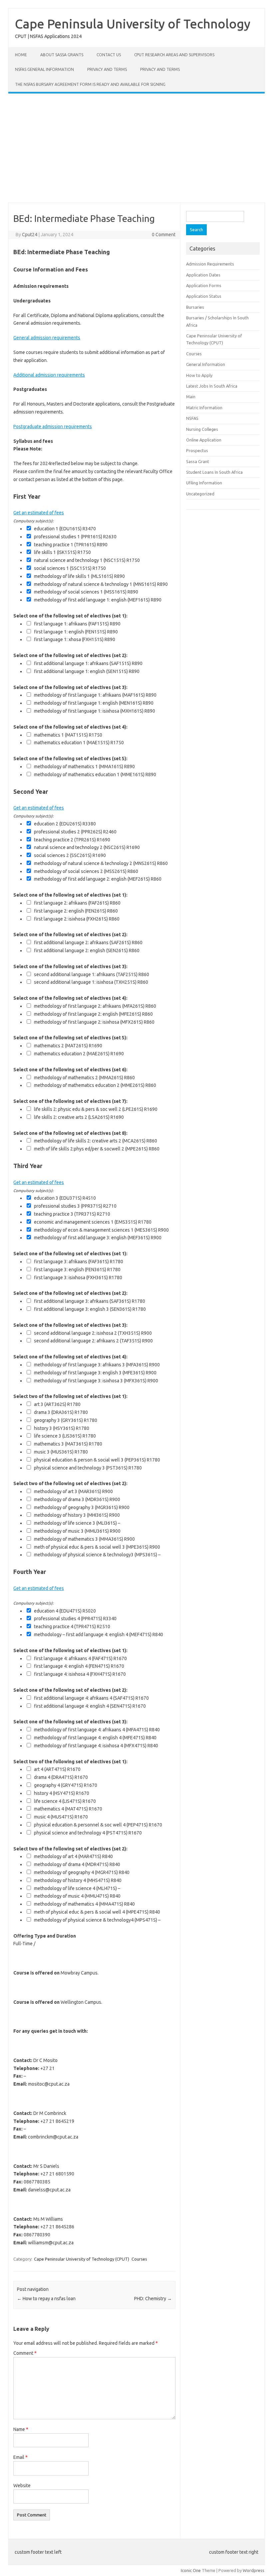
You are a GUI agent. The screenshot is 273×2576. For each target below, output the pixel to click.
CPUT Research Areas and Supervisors (174, 55)
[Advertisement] (136, 148)
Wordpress (254, 2570)
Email (20, 2457)
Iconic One (191, 2570)
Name (21, 2429)
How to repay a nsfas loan (46, 2299)
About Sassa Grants (62, 55)
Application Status (204, 296)
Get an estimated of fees (39, 513)
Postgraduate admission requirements (53, 427)
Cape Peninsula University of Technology (133, 24)
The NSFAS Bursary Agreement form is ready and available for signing (90, 84)
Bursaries (195, 307)
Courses (139, 2259)
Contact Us (109, 55)
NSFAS (192, 418)
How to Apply (199, 375)
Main (191, 397)
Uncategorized (200, 494)
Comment (25, 2353)
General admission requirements (47, 338)
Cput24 (30, 235)
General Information (206, 364)
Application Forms (204, 285)
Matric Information (204, 408)
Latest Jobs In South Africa (212, 386)
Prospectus (197, 450)
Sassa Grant (198, 461)
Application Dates (203, 275)
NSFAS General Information (44, 69)
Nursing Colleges (202, 429)
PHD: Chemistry (153, 2299)
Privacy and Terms (107, 69)
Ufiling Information (204, 483)
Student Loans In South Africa (214, 472)
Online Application (204, 440)
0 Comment (164, 235)
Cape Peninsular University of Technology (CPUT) (82, 2259)
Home (21, 55)
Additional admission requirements (49, 375)
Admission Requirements (210, 264)
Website (22, 2486)
